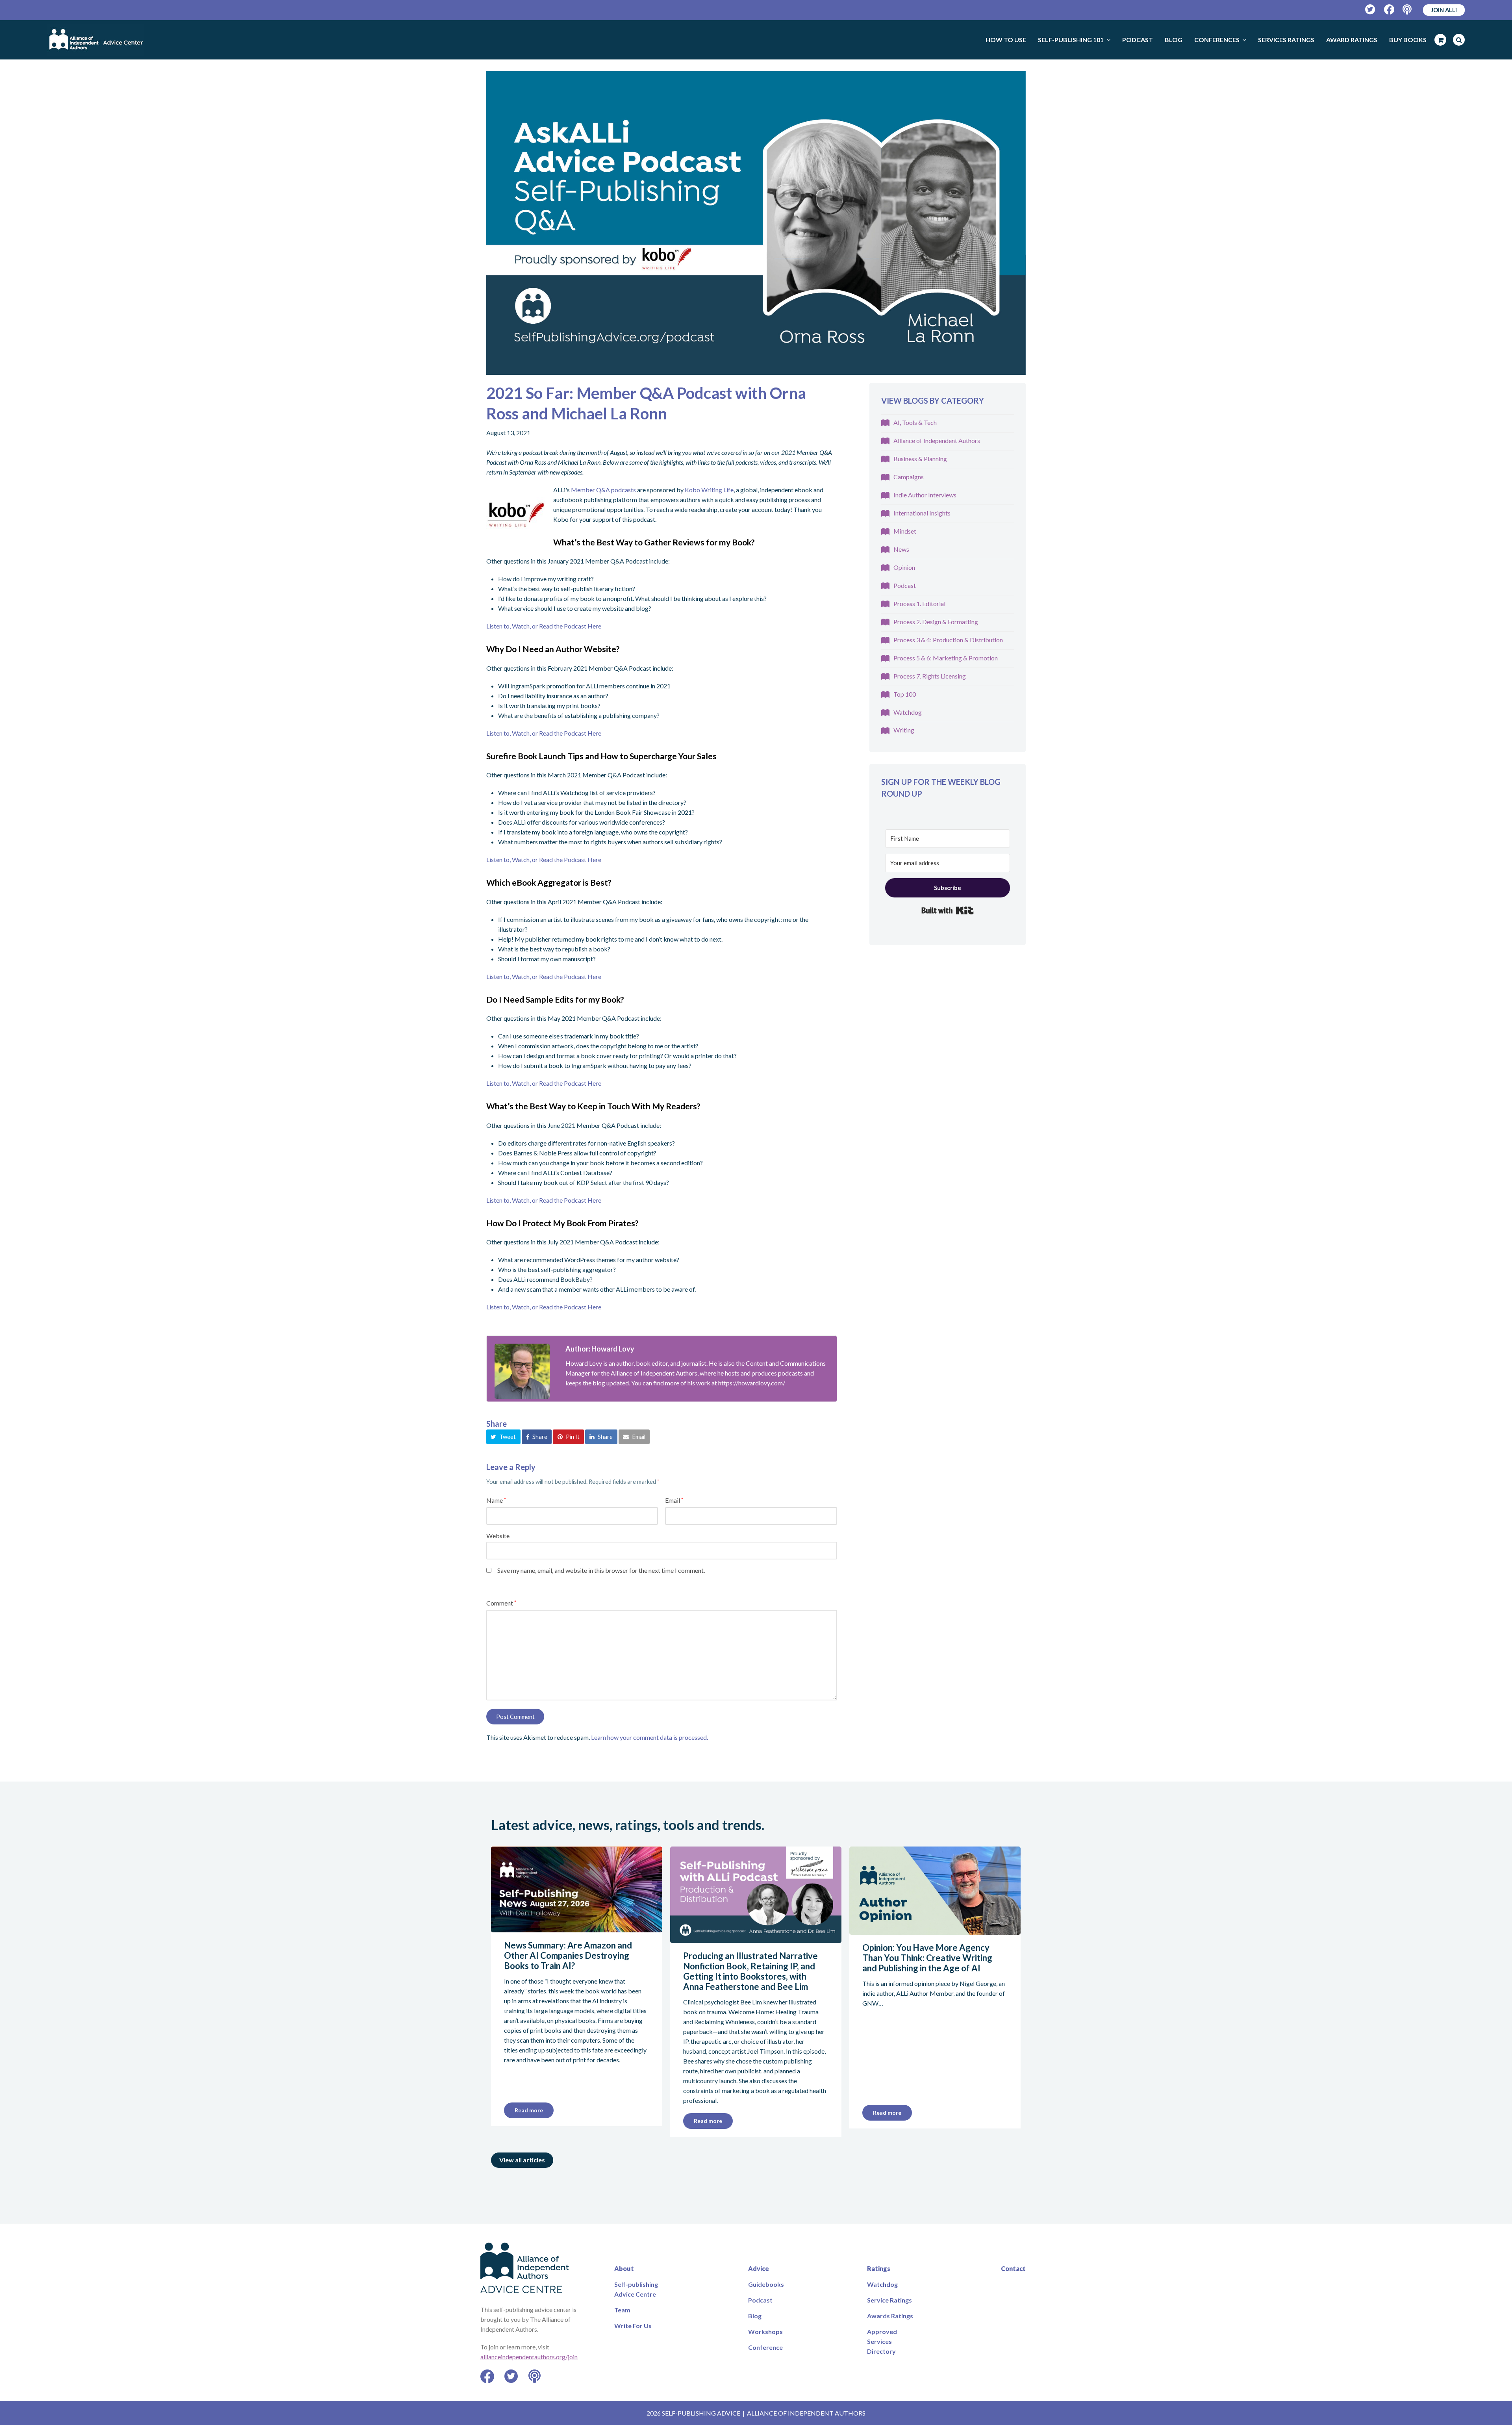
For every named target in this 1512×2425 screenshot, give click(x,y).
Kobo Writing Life (709, 490)
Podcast (905, 585)
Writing (904, 730)
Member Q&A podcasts (603, 490)
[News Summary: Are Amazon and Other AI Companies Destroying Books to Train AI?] (577, 1927)
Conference (765, 2347)
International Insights (922, 513)
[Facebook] (1389, 10)
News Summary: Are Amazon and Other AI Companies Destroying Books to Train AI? (568, 1955)
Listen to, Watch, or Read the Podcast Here (544, 626)
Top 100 (905, 694)
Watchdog (908, 712)
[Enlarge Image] (756, 223)
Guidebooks (766, 2284)
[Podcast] (1408, 10)
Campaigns (909, 477)
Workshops (765, 2331)
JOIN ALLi (1444, 10)
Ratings (879, 2268)
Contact (1013, 2268)
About (624, 2268)
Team (622, 2310)
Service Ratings (889, 2300)
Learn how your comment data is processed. (649, 1737)
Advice (759, 2268)
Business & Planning (920, 459)
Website (498, 1536)
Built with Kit (948, 910)
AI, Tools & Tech (915, 422)
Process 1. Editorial (919, 603)
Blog (755, 2316)
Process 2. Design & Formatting (936, 622)
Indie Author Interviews (925, 495)
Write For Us (633, 2326)
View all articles (522, 2160)
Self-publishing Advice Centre (636, 2289)
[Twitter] (1370, 10)
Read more (529, 2110)
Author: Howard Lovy (600, 1349)
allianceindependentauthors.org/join (529, 2357)
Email (674, 1500)
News (901, 549)
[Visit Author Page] (522, 1371)
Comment (501, 1603)
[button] (503, 1437)
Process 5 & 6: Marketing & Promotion (946, 658)
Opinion (904, 567)
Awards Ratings (890, 2316)
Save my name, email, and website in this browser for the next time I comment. (601, 1570)
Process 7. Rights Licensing (930, 676)
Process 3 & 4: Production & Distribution (948, 640)
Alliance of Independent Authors (937, 440)
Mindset (905, 531)
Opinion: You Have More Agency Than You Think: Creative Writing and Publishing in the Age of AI (927, 1958)
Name (496, 1500)
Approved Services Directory (882, 2341)
